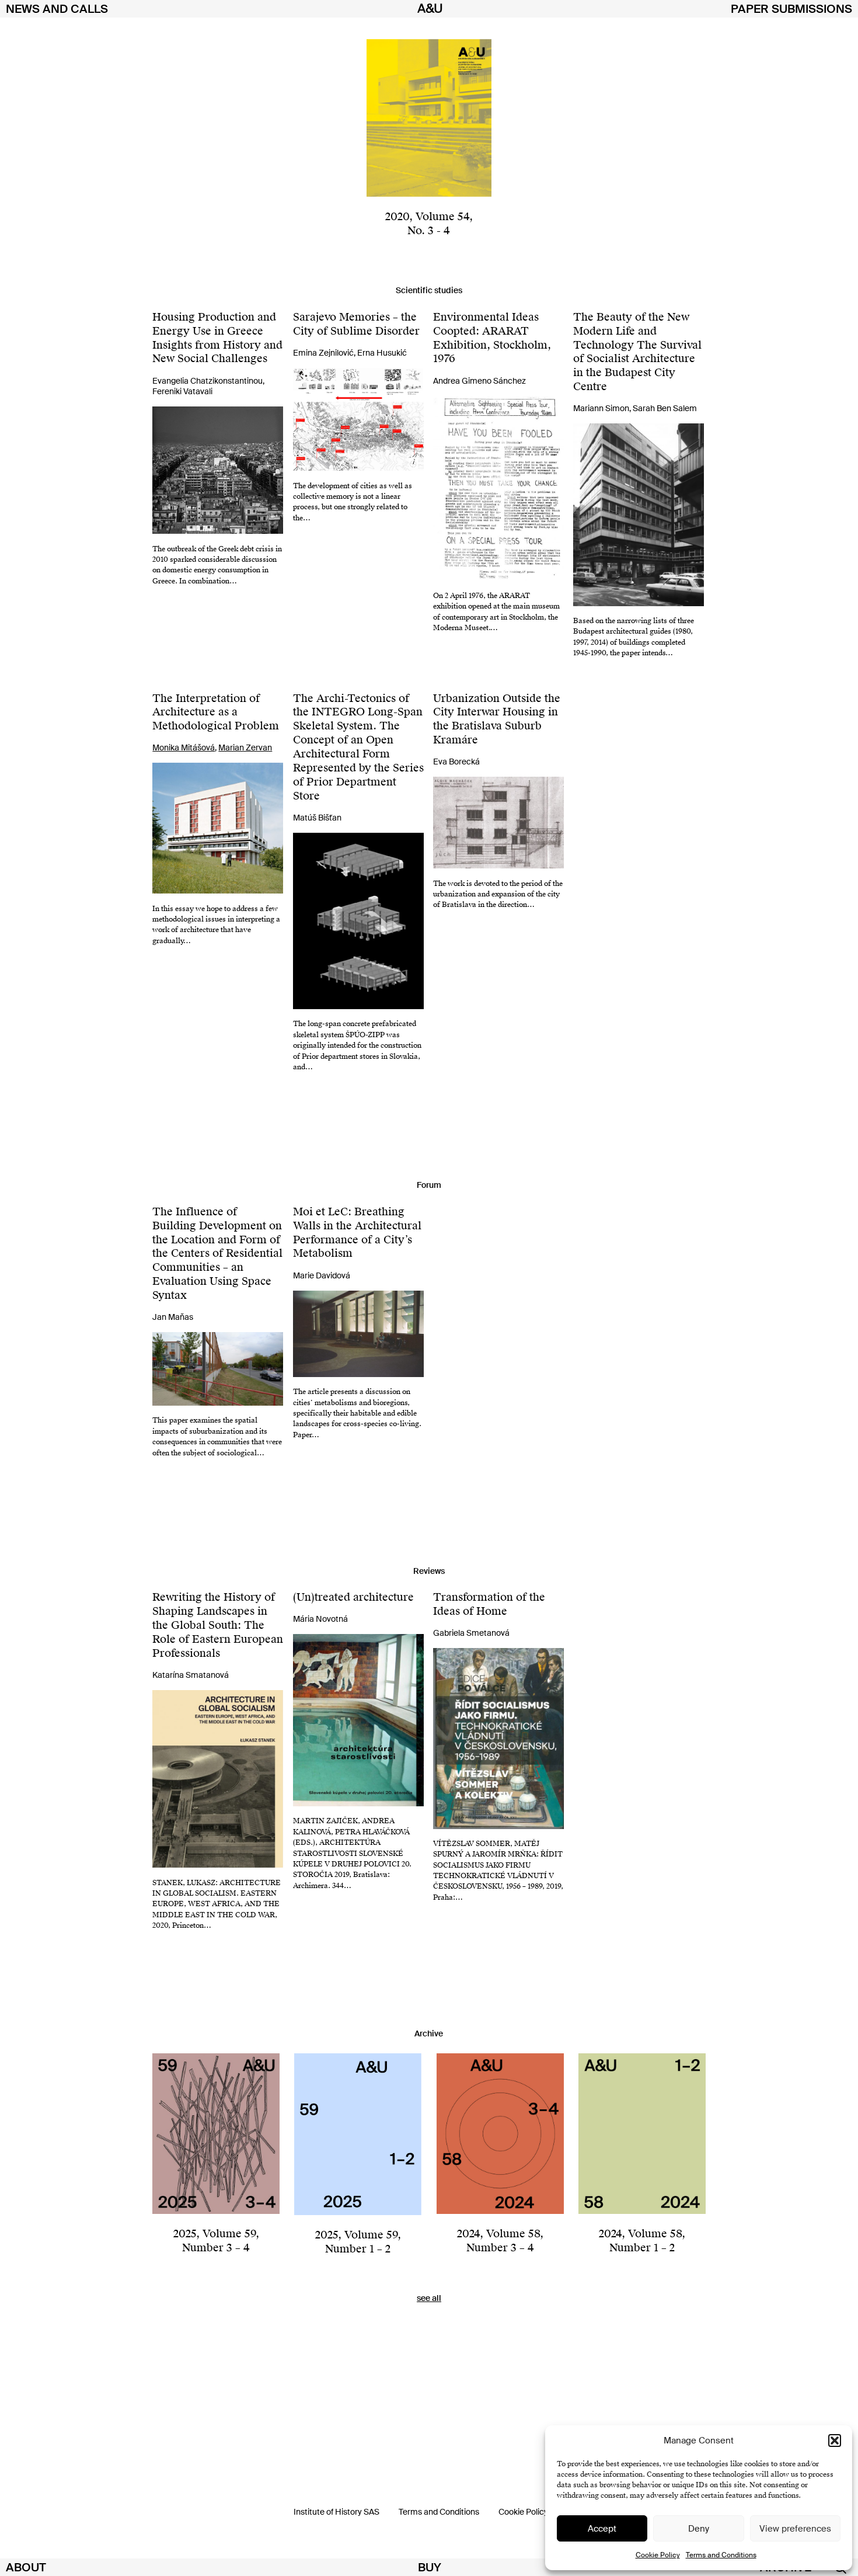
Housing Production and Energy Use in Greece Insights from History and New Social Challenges (217, 338)
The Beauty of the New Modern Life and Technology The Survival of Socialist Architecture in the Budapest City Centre (637, 352)
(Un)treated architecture (353, 1597)
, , (216, 2240)
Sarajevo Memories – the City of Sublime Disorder (356, 324)
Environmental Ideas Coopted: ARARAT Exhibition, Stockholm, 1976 (492, 338)
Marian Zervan (245, 748)
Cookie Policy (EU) (531, 2512)
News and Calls (57, 9)
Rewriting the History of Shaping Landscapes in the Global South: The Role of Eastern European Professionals (218, 1625)
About (26, 2567)
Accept (602, 2529)
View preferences (795, 2529)
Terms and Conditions (721, 2555)
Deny (699, 2529)
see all (429, 2298)
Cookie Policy (658, 2555)
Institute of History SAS (336, 2512)
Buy (430, 2567)
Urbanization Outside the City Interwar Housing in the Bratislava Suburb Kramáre (497, 719)
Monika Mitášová (184, 748)
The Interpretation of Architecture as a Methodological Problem (216, 712)
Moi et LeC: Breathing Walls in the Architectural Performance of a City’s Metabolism (357, 1233)
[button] (835, 2441)
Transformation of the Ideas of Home (489, 1604)
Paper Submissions (791, 9)
